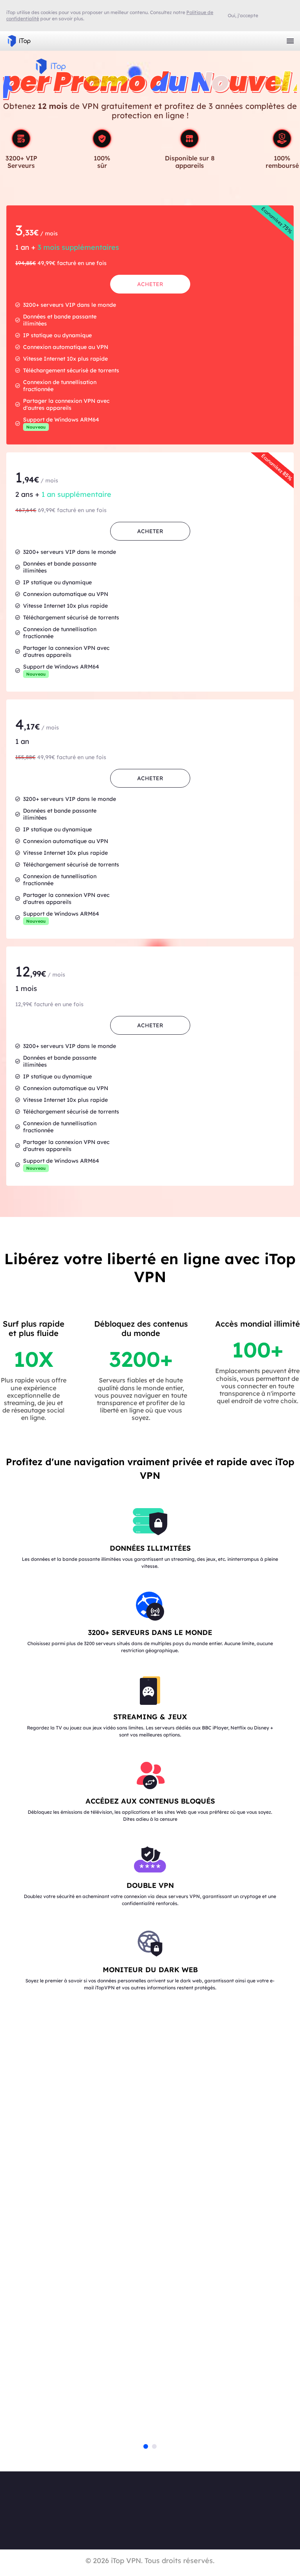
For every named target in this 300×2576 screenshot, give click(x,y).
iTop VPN (19, 41)
